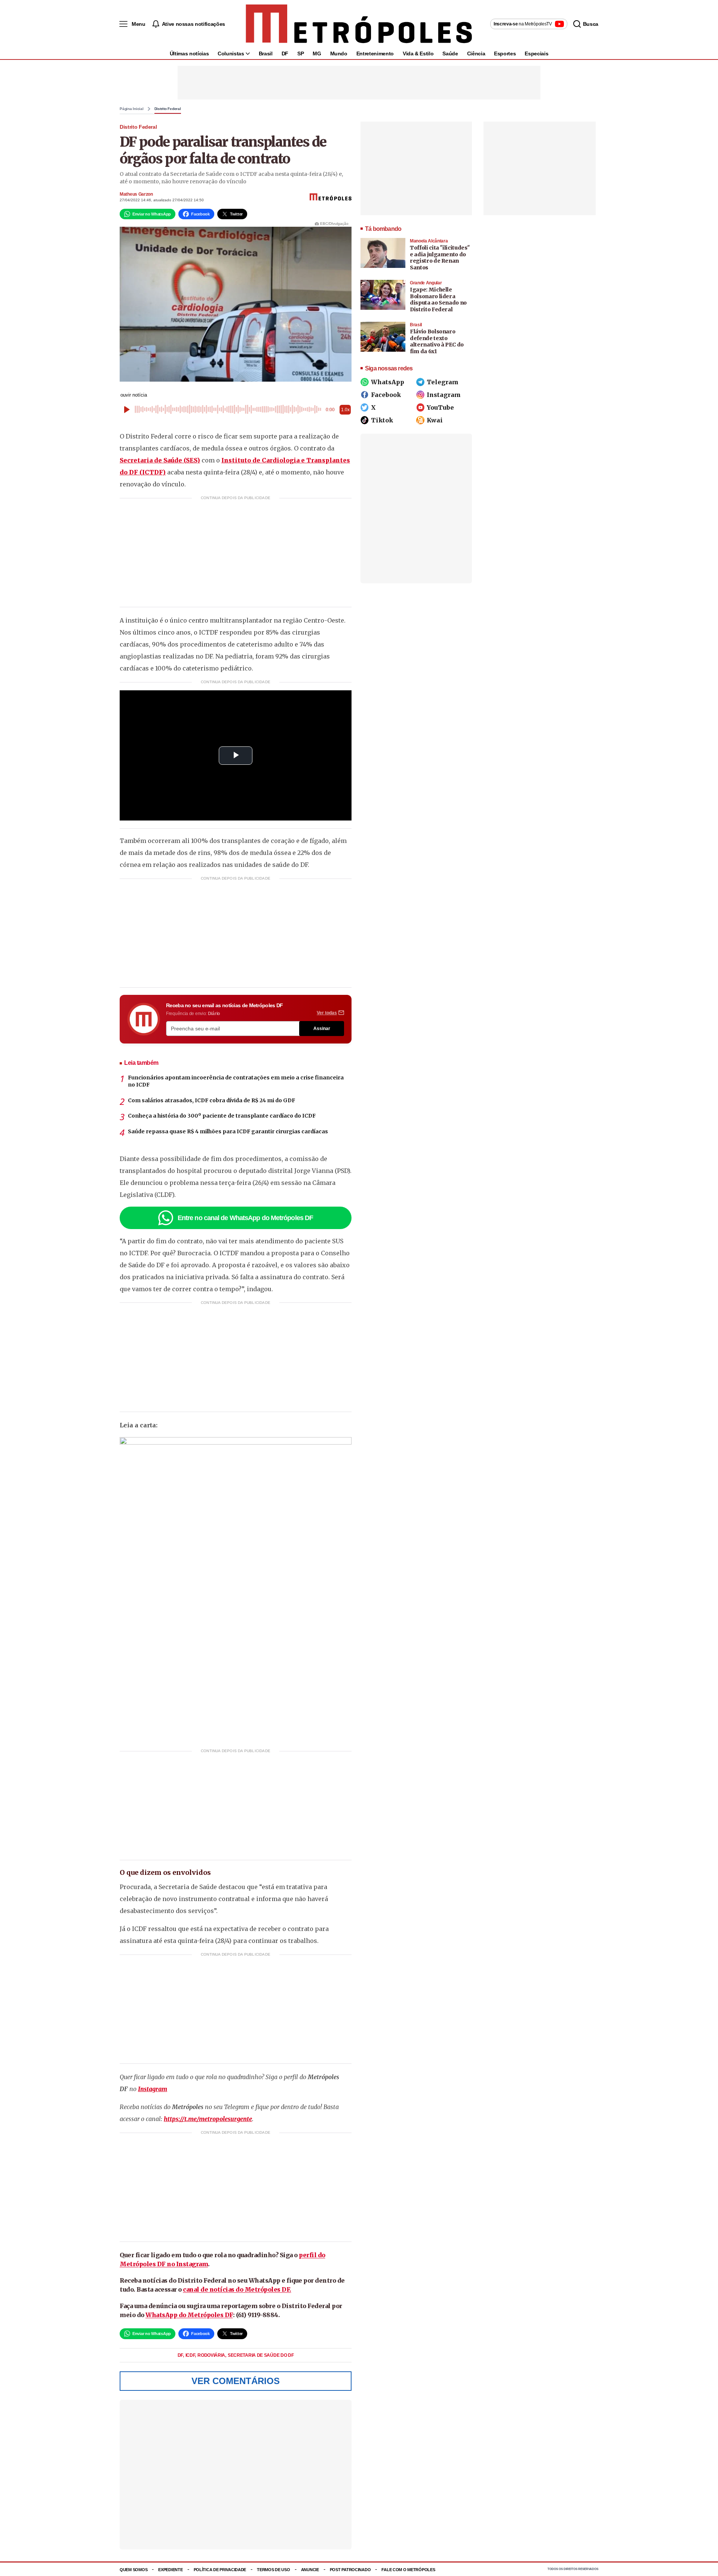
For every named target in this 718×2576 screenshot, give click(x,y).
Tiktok (382, 420)
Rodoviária (212, 2355)
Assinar (322, 1029)
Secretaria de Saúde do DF (261, 2355)
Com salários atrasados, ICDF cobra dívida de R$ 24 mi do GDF (211, 1100)
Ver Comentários (236, 2381)
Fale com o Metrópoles (408, 2570)
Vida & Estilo (418, 54)
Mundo (339, 54)
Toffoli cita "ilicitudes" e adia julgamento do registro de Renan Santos (440, 258)
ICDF (191, 2355)
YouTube (440, 407)
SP (300, 54)
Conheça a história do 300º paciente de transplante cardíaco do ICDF (222, 1116)
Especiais (536, 54)
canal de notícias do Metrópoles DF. (237, 2289)
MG (317, 54)
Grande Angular (426, 283)
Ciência (476, 54)
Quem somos (134, 2570)
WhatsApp (388, 382)
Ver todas (327, 1013)
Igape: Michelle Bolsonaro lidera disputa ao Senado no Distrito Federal (438, 300)
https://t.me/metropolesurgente (208, 2119)
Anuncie (310, 2570)
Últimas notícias (189, 54)
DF (285, 54)
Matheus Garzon (136, 194)
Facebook (386, 395)
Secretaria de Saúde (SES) (160, 460)
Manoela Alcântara (429, 241)
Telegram (443, 382)
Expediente (170, 2570)
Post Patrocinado (350, 2570)
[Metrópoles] (359, 24)
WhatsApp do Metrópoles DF (189, 2315)
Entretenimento (375, 54)
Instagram (153, 2089)
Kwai (435, 420)
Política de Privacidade (220, 2570)
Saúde (450, 54)
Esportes (505, 54)
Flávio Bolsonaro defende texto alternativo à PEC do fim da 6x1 (437, 341)
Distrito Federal (168, 109)
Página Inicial (132, 109)
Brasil (266, 54)
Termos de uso (273, 2570)
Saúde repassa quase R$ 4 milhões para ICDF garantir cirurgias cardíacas (228, 1131)
